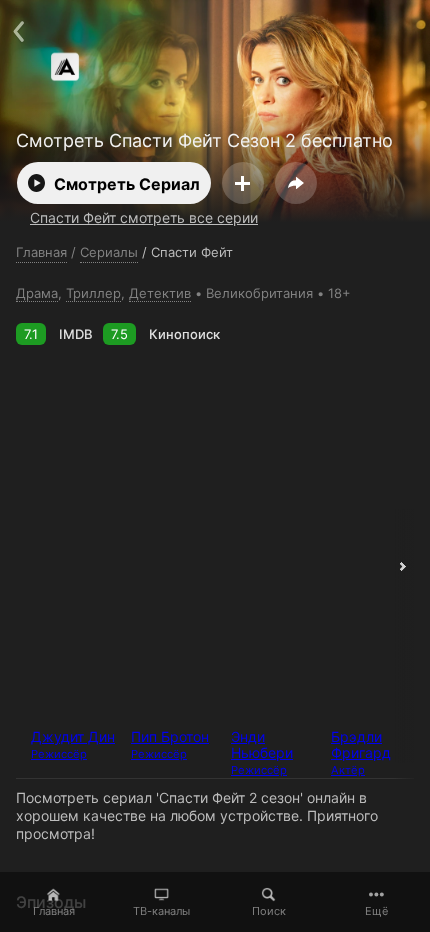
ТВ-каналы (161, 911)
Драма (37, 293)
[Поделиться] (296, 183)
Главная (54, 911)
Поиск (269, 911)
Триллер (93, 293)
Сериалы (109, 252)
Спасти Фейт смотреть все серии (144, 217)
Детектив (160, 293)
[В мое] (243, 183)
